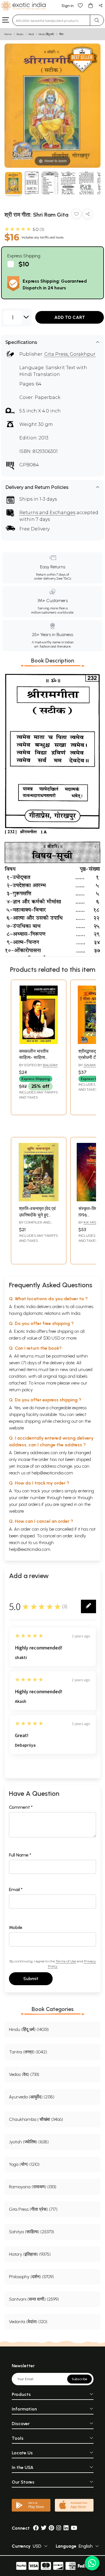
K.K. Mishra (94, 1222)
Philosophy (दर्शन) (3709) (31, 2277)
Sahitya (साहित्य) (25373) (32, 2232)
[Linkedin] (66, 2528)
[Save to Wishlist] (76, 215)
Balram (50, 1065)
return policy (21, 1390)
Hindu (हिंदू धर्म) (46, 34)
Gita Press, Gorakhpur (70, 354)
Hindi (31, 34)
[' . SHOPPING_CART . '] (90, 5)
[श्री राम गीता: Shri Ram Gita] (14, 184)
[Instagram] (59, 2528)
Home (8, 34)
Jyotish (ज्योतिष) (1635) (29, 2142)
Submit (31, 1979)
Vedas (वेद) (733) (24, 2074)
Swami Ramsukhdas (90, 1067)
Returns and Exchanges (47, 513)
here (67, 1498)
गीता (61, 34)
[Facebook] (36, 2528)
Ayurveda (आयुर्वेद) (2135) (32, 2097)
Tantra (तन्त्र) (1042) (28, 2052)
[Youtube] (74, 2528)
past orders (30, 1504)
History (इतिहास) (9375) (30, 2254)
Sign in (68, 6)
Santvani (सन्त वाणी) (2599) (34, 2299)
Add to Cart (70, 317)
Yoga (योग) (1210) (24, 2164)
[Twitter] (44, 2528)
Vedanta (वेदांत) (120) (28, 2322)
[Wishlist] (80, 5)
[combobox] (51, 20)
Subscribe (80, 2379)
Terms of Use (66, 1961)
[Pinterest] (51, 2528)
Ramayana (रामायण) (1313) (33, 2187)
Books (20, 34)
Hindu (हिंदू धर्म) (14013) (29, 2029)
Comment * (21, 1807)
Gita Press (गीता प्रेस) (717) (33, 2209)
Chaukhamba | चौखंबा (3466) (36, 2119)
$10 (24, 264)
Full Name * (20, 1855)
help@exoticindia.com (52, 1473)
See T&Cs (64, 578)
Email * (16, 1890)
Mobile (16, 1927)
